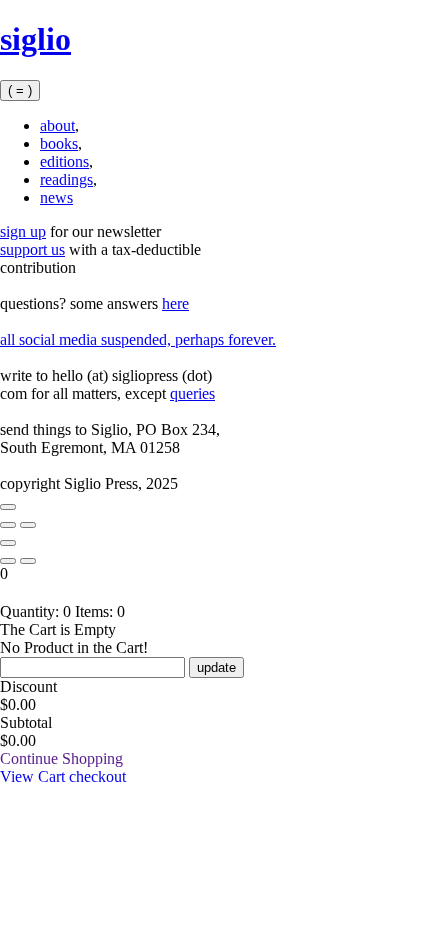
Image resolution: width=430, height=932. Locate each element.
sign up (23, 231)
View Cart (34, 776)
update (216, 667)
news (56, 197)
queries (192, 393)
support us (32, 249)
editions (64, 161)
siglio (35, 39)
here (175, 303)
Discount (28, 686)
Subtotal (26, 722)
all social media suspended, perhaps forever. (138, 339)
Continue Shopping (61, 758)
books (59, 143)
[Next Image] (8, 525)
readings (66, 179)
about (57, 125)
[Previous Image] (28, 525)
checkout (97, 776)
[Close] (8, 507)
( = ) (20, 90)
